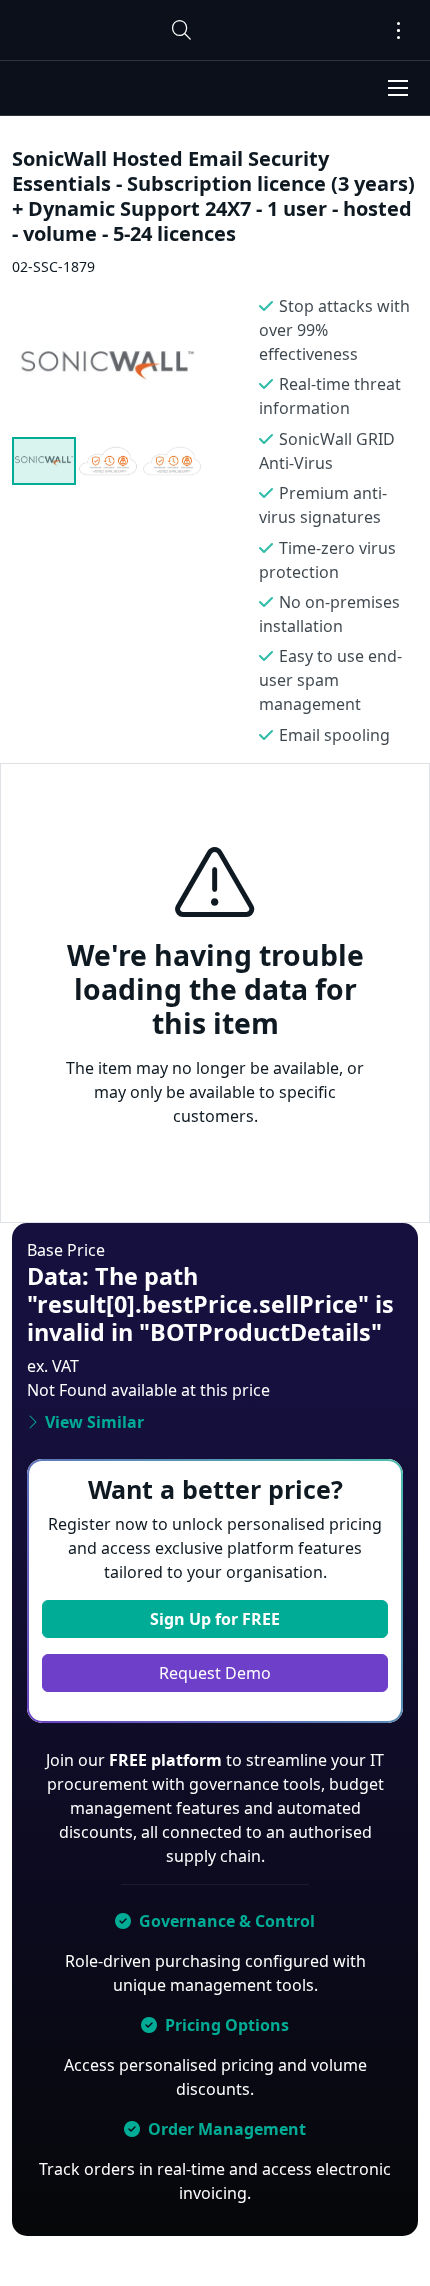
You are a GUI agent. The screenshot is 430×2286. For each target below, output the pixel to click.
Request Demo (215, 1673)
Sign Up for (215, 1619)
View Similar (94, 1422)
